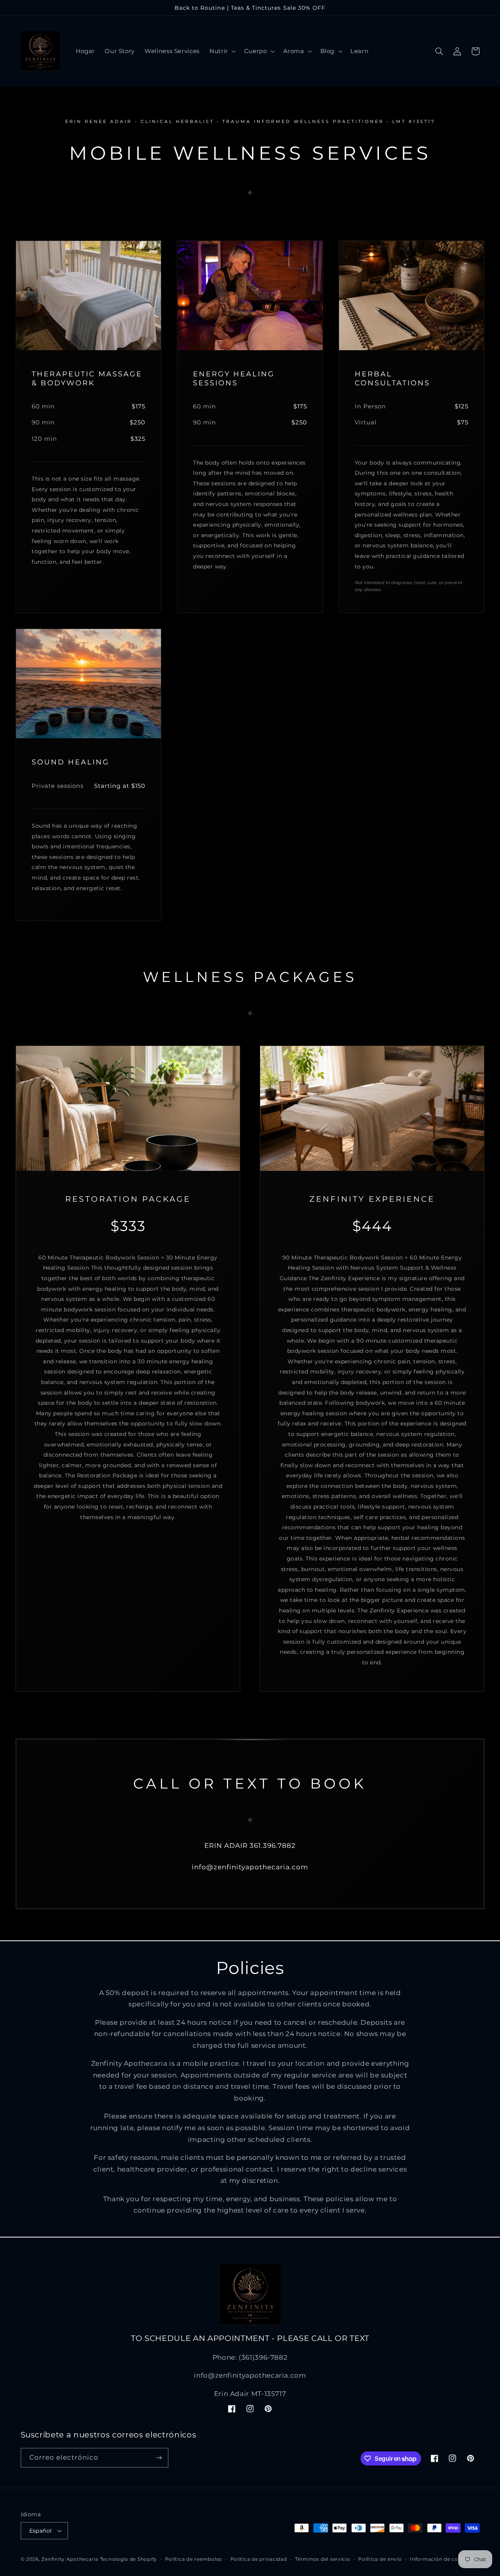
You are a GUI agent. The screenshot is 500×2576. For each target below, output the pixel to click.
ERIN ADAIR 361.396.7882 (250, 1846)
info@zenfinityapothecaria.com (250, 1867)
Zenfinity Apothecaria (70, 2559)
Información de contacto (443, 2559)
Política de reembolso (194, 2559)
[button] (222, 51)
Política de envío (380, 2559)
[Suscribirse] (159, 2458)
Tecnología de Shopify (129, 2559)
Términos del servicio (322, 2559)
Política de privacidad (259, 2559)
